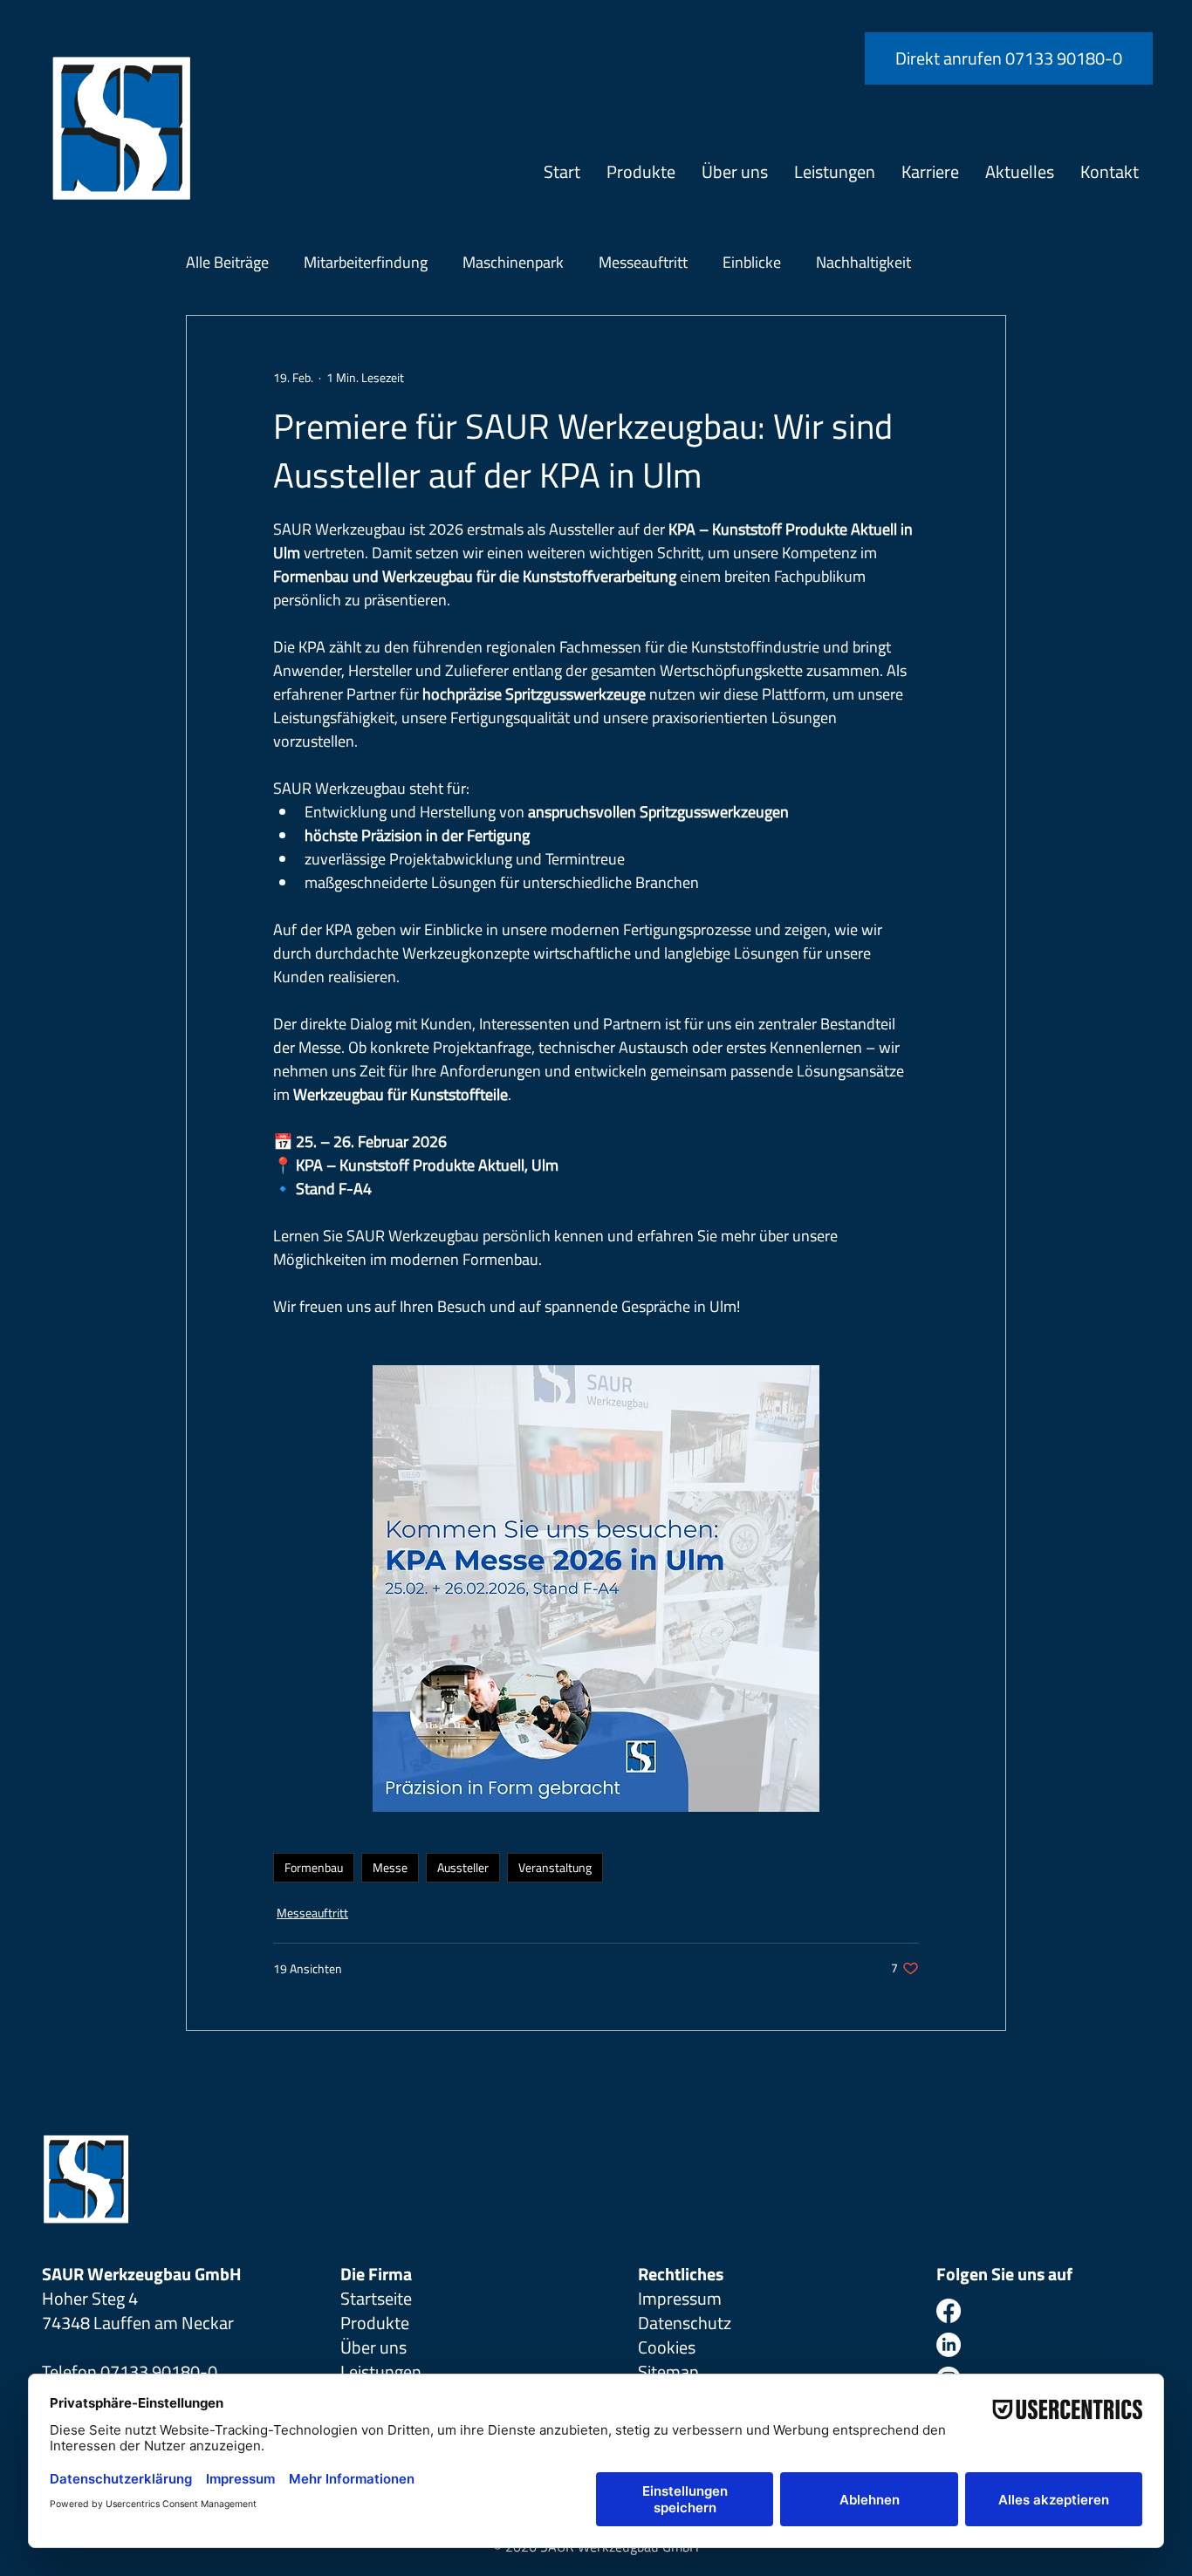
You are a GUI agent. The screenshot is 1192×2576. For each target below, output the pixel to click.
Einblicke (752, 262)
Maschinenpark (513, 262)
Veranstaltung (555, 1867)
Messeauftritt (643, 262)
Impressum (680, 2298)
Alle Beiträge (227, 262)
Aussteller (463, 1867)
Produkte (375, 2323)
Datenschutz (685, 2323)
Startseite (376, 2298)
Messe (390, 1867)
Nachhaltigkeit (863, 262)
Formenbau (314, 1867)
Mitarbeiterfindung (366, 262)
